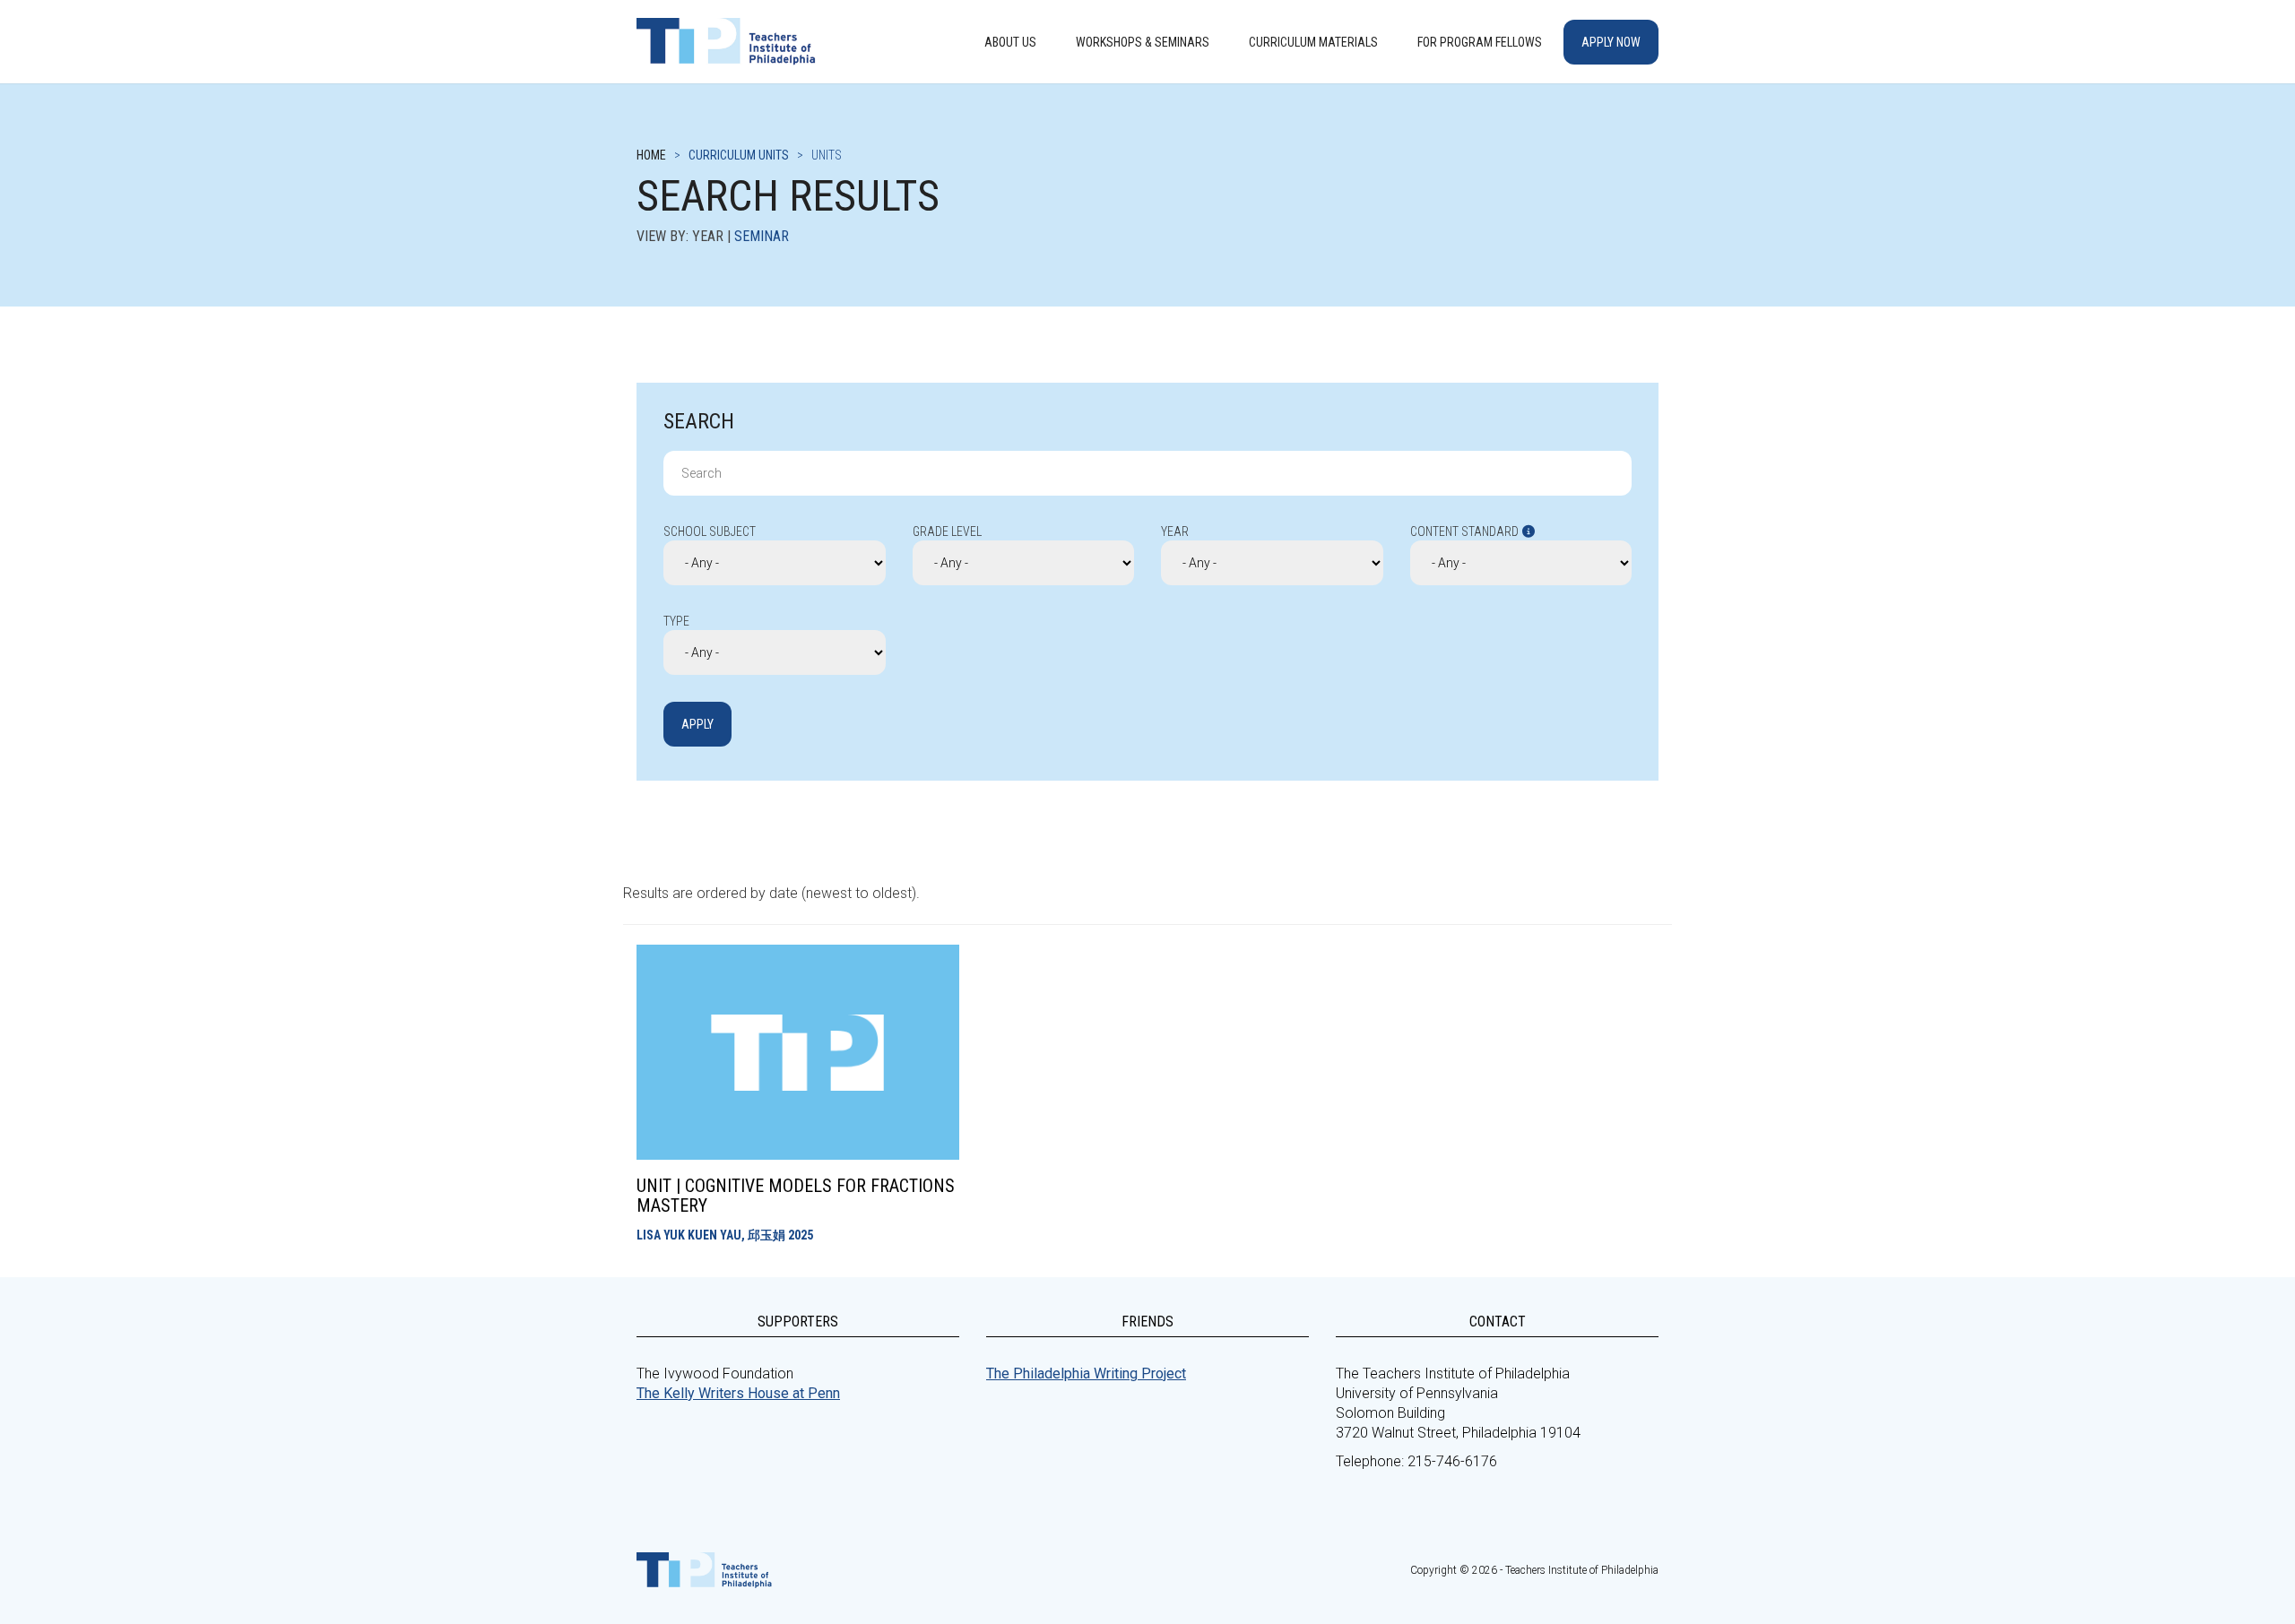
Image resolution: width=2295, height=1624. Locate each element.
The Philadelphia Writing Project (1086, 1373)
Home (651, 155)
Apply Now (1611, 42)
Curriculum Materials (1313, 42)
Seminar (762, 236)
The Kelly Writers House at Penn (738, 1393)
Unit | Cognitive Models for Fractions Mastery (796, 1196)
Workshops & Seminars (1143, 42)
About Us (1010, 42)
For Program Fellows (1480, 42)
